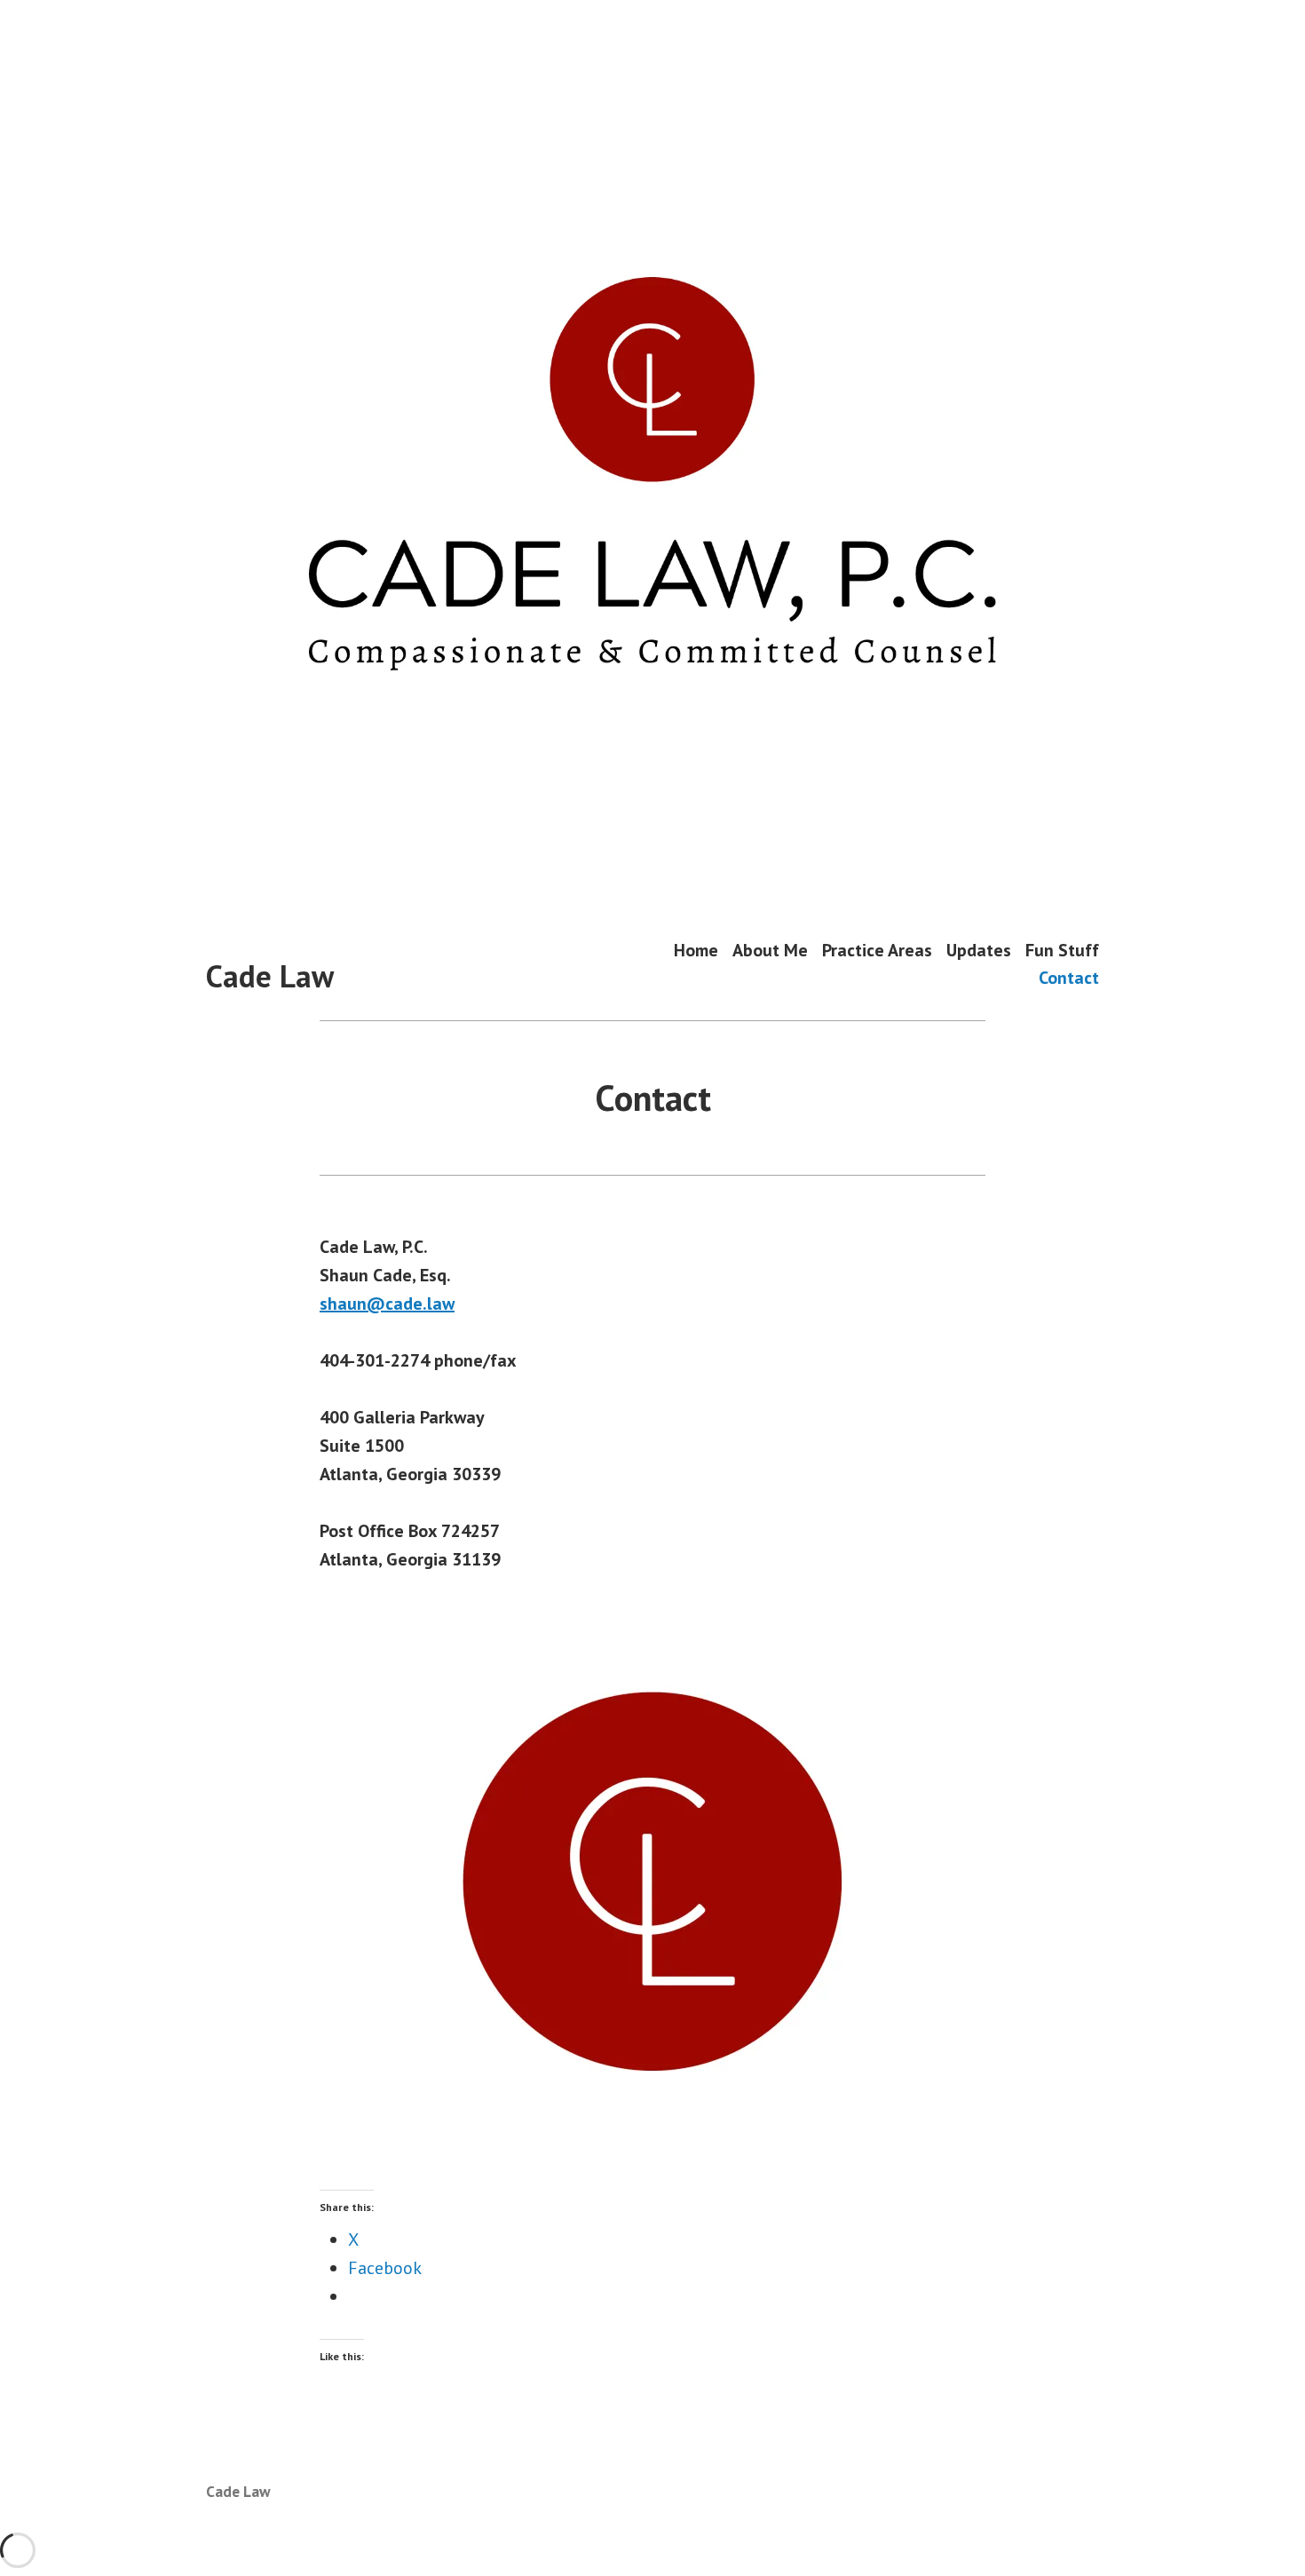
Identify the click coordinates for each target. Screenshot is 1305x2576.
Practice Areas (877, 950)
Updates (979, 950)
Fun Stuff (1062, 950)
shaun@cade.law (387, 1304)
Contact (1069, 978)
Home (696, 950)
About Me (770, 950)
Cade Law (270, 976)
